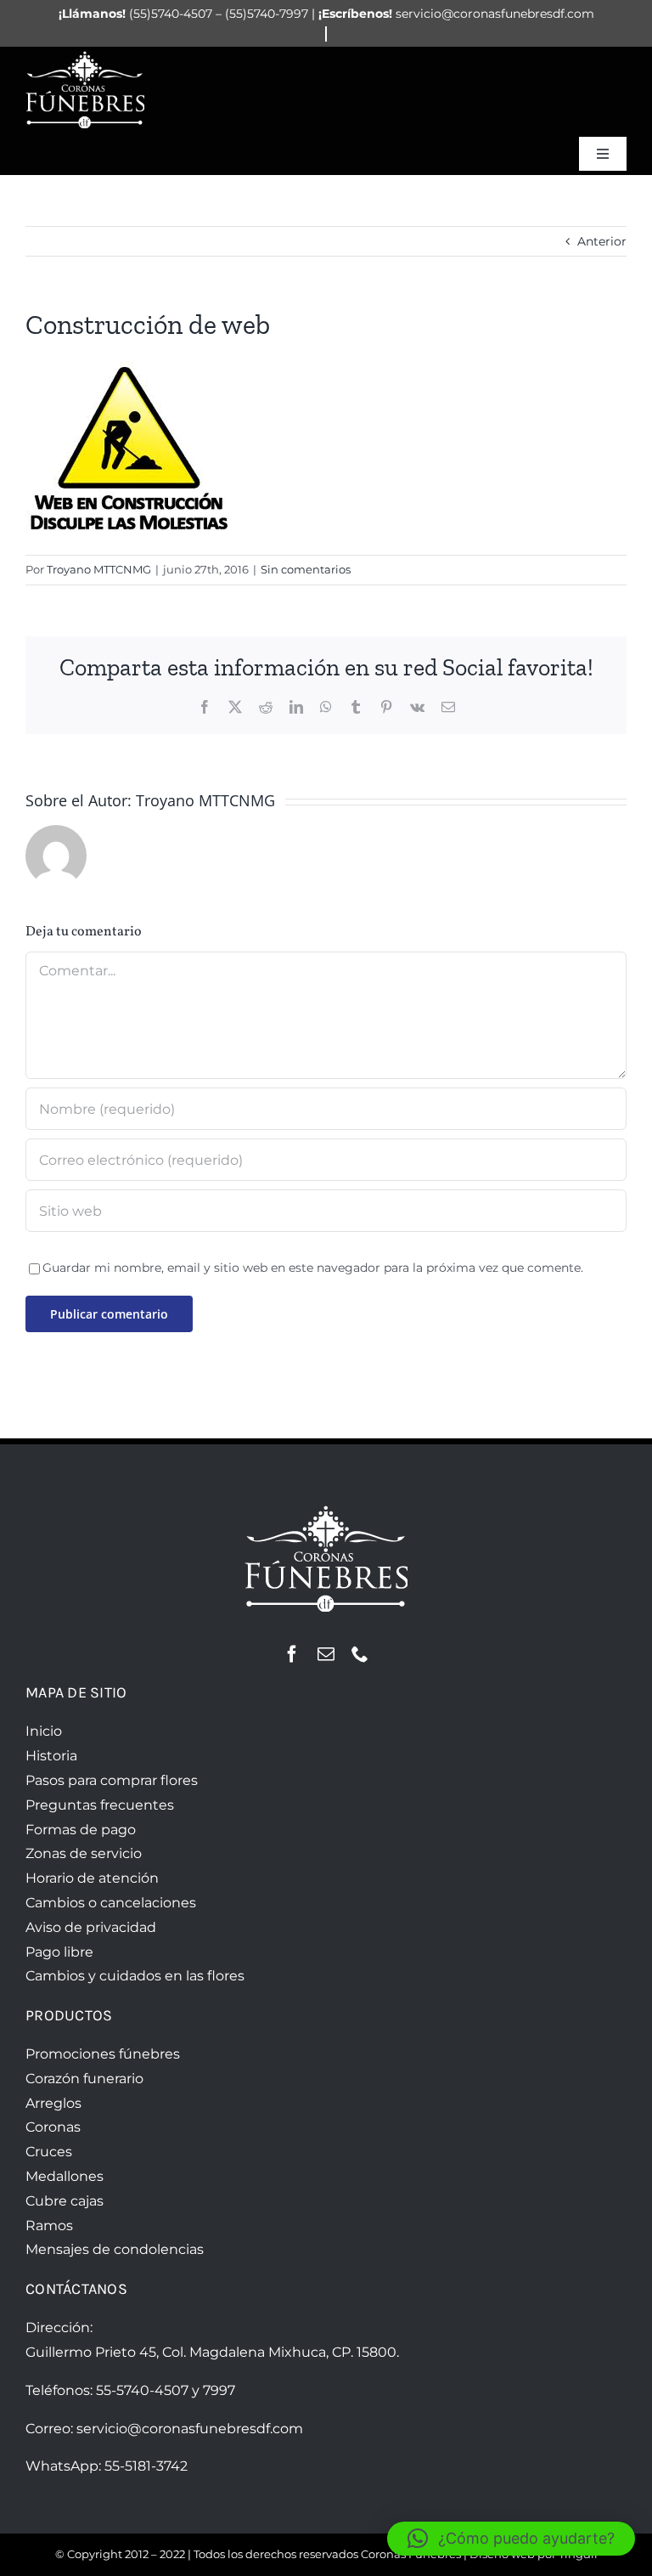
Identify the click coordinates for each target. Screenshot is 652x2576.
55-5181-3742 (146, 2466)
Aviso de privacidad (91, 1927)
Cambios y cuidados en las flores (135, 1976)
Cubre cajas (65, 2201)
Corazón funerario (84, 2079)
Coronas (53, 2127)
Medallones (65, 2176)
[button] (511, 2539)
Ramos (49, 2226)
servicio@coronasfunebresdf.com (190, 2429)
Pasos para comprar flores (112, 1780)
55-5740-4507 (142, 2390)
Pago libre (59, 1952)
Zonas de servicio (84, 1853)
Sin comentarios (306, 569)
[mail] (326, 1654)
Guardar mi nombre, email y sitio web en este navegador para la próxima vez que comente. (313, 1268)
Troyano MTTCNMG (99, 569)
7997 (219, 2390)
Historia (51, 1756)
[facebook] (292, 1654)
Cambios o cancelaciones (111, 1903)
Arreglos (53, 2103)
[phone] (360, 1654)
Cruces (49, 2152)
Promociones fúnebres (103, 2054)
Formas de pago (81, 1830)
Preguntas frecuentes (100, 1805)
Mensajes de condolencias (115, 2249)
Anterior (602, 241)
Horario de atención (92, 1878)
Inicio (44, 1731)
